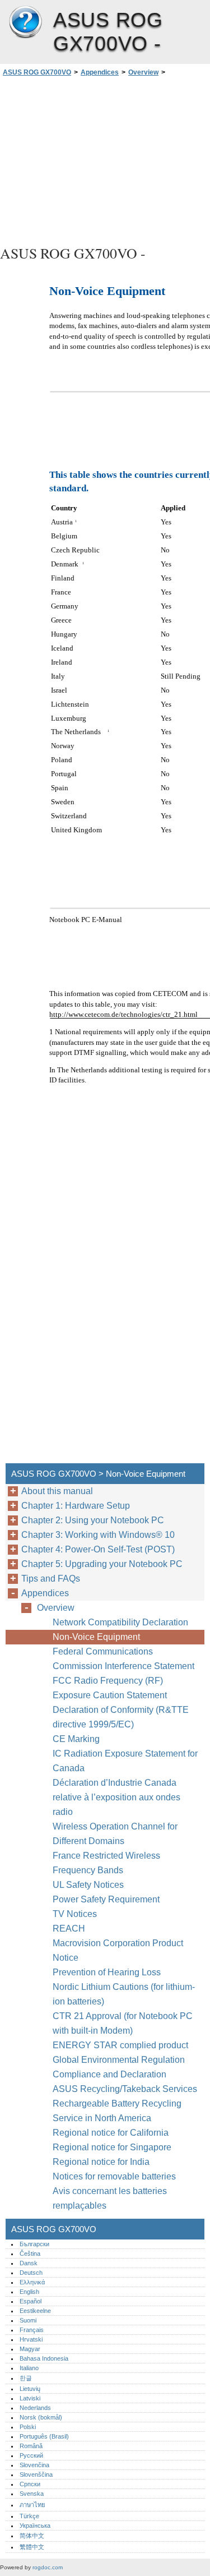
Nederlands (35, 2408)
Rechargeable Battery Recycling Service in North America (117, 2111)
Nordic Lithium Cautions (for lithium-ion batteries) (124, 1994)
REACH (69, 1928)
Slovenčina (34, 2465)
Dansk (29, 2263)
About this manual (57, 1491)
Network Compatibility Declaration (120, 1622)
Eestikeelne (35, 2311)
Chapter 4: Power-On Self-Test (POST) (98, 1549)
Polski (28, 2427)
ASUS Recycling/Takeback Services (125, 2089)
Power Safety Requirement (106, 1899)
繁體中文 (32, 2547)
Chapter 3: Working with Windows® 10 (98, 1535)
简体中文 (32, 2536)
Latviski (30, 2398)
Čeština (30, 2254)
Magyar (30, 2349)
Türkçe (29, 2516)
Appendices (100, 72)
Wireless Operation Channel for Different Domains (115, 1834)
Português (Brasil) (44, 2436)
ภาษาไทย (32, 2505)
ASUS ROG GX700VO (25, 22)
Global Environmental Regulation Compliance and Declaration (119, 2067)
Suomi (28, 2320)
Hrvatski (31, 2339)
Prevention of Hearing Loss (107, 1972)
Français (32, 2330)
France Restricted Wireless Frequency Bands (106, 1863)
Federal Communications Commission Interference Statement (123, 1659)
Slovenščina (36, 2474)
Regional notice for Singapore (112, 2147)
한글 (26, 2378)
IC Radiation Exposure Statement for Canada (125, 1761)
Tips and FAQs (51, 1579)
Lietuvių (30, 2389)
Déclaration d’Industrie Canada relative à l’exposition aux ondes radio (116, 1797)
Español (31, 2301)
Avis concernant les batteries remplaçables (110, 2198)
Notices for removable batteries (114, 2176)
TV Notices (75, 1914)
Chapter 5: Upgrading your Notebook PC (102, 1564)
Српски (30, 2484)
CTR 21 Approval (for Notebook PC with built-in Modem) (123, 2023)
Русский (31, 2455)
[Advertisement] (105, 159)
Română (31, 2446)
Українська (35, 2526)
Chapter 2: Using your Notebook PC (93, 1520)
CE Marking (76, 1739)
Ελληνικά (32, 2282)
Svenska (32, 2494)
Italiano (29, 2368)
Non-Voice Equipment (97, 1637)
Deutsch (31, 2273)
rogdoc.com (48, 2567)
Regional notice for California (111, 2133)
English (29, 2292)
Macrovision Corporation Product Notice (118, 1950)
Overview (143, 72)
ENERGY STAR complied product (120, 2045)
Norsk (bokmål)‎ (41, 2417)
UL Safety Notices (88, 1885)
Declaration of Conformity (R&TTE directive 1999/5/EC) (121, 1717)
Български (34, 2244)
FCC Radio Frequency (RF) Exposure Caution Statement (110, 1688)
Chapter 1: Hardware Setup (76, 1506)
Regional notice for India (101, 2162)
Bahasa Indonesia (44, 2358)
